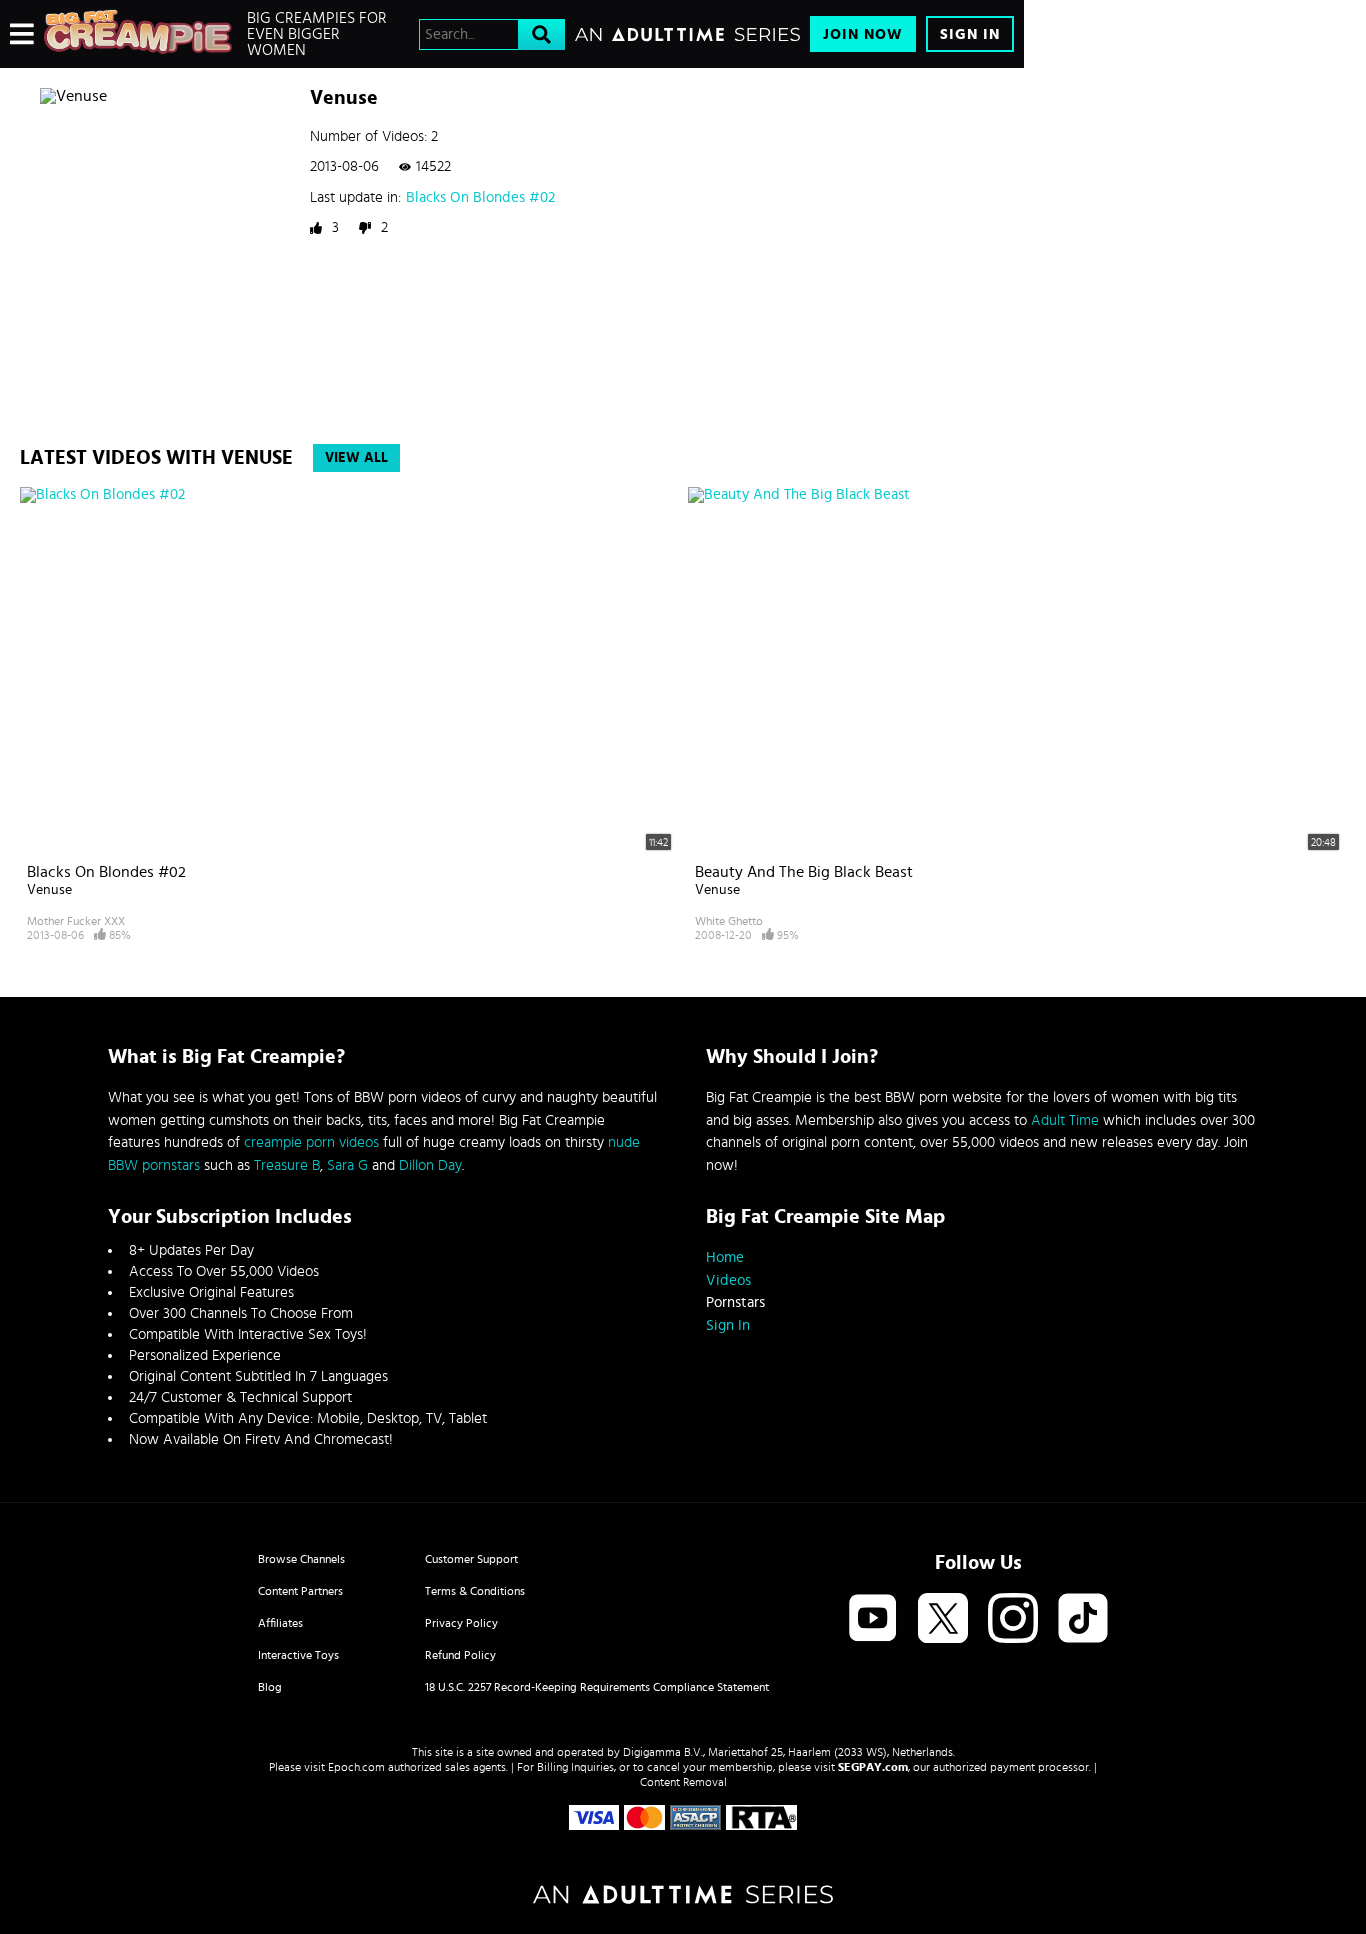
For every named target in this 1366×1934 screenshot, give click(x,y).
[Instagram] (1013, 1619)
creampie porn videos (311, 1142)
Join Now (863, 34)
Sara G (347, 1165)
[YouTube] (873, 1619)
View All (356, 458)
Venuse (49, 890)
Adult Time (1065, 1120)
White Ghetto (729, 921)
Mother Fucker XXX (76, 921)
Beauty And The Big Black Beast (804, 872)
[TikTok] (1083, 1619)
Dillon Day (430, 1165)
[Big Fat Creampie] (138, 34)
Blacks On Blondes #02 (480, 197)
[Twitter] (943, 1619)
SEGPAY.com (873, 1767)
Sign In (970, 34)
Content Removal (683, 1782)
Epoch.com (356, 1767)
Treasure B (287, 1165)
